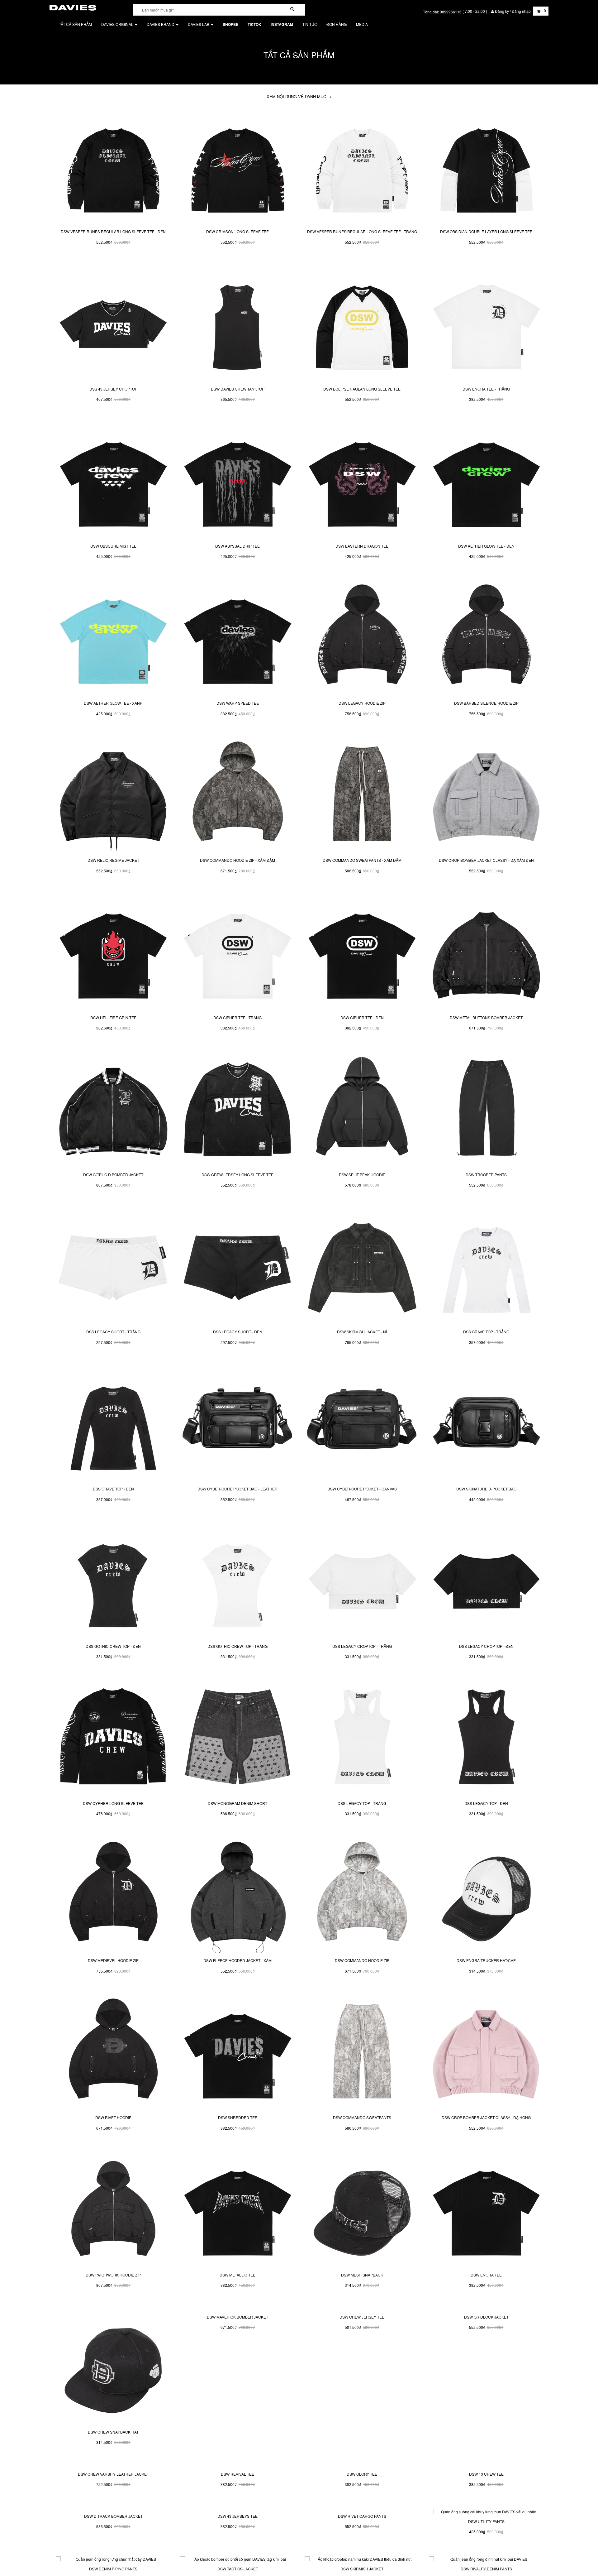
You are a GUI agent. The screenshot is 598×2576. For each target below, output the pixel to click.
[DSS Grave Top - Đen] (113, 1424)
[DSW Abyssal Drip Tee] (237, 481)
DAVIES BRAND (161, 24)
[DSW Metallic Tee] (237, 2210)
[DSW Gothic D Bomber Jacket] (113, 1110)
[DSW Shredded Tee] (237, 2053)
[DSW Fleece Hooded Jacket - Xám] (237, 1896)
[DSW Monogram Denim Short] (237, 1739)
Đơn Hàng (337, 24)
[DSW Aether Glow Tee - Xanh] (113, 638)
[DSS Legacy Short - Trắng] (113, 1267)
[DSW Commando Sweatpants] (362, 2053)
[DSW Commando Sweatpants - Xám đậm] (362, 796)
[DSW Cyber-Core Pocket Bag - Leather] (237, 1424)
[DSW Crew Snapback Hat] (113, 2367)
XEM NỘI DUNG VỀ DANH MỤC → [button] (299, 96)
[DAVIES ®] (73, 7)
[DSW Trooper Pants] (486, 1110)
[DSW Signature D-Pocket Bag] (486, 1424)
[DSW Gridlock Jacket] (486, 2367)
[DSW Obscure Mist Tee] (113, 481)
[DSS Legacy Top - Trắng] (362, 1739)
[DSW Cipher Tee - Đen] (362, 953)
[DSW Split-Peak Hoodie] (362, 1110)
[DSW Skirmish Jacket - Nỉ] (362, 1267)
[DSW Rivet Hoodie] (113, 2053)
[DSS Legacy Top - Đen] (486, 1739)
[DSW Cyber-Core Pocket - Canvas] (362, 1424)
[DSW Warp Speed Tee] (237, 638)
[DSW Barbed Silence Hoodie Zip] (486, 638)
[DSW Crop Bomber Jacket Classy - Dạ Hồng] (486, 2053)
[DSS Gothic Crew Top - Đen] (113, 1581)
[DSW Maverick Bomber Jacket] (237, 2367)
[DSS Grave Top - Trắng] (486, 1267)
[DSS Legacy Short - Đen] (237, 1267)
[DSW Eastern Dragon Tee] (362, 481)
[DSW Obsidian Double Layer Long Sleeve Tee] (486, 167)
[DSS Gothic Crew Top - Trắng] (237, 1581)
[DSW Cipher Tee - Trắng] (237, 953)
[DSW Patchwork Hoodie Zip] (113, 2210)
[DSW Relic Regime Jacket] (113, 796)
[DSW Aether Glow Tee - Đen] (486, 481)
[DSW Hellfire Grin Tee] (113, 953)
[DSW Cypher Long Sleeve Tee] (113, 1739)
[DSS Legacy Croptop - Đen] (486, 1581)
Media (362, 24)
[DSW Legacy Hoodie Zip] (362, 638)
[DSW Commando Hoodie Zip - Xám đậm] (237, 796)
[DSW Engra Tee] (486, 2210)
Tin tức (310, 24)
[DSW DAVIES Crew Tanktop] (237, 324)
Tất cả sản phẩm (75, 24)
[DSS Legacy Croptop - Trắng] (362, 1581)
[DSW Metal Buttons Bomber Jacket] (486, 953)
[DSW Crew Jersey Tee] (362, 2367)
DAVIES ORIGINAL (118, 24)
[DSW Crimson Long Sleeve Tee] (237, 167)
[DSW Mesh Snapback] (362, 2210)
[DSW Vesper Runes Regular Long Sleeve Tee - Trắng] (362, 167)
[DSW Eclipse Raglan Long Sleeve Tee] (362, 324)
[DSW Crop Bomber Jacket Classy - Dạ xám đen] (486, 796)
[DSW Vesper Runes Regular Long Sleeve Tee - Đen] (113, 167)
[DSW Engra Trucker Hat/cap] (486, 1896)
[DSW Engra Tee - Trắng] (486, 324)
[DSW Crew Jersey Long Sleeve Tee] (237, 1110)
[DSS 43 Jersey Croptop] (113, 324)
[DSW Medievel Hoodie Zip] (113, 1896)
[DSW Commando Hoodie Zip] (362, 1896)
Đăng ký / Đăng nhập (513, 11)
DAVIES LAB (199, 24)
